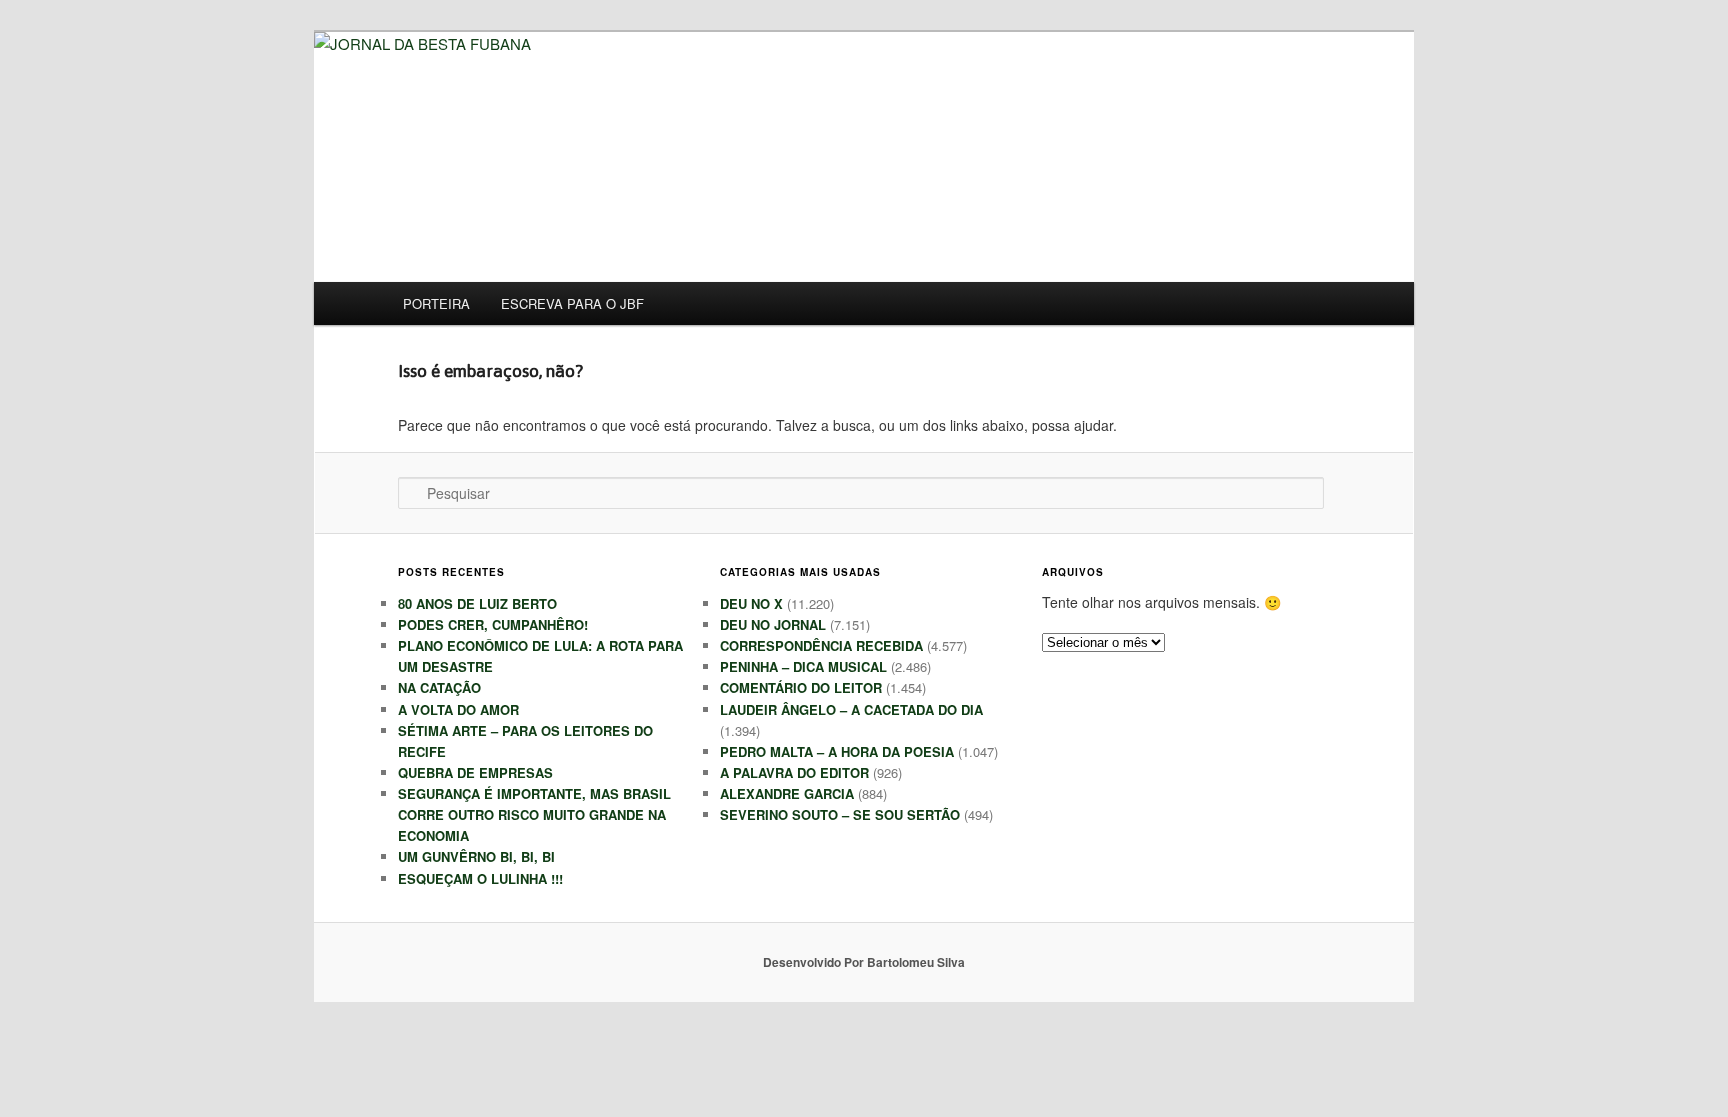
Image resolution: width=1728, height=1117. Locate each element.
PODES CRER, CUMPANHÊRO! (493, 624)
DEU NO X (751, 603)
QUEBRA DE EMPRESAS (475, 772)
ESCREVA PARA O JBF (572, 303)
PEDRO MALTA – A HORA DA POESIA (837, 751)
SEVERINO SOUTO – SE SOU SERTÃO (840, 814)
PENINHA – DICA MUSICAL (803, 666)
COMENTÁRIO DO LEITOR (801, 687)
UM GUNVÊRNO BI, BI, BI (476, 856)
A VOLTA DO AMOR (458, 709)
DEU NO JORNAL (773, 624)
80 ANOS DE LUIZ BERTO (477, 603)
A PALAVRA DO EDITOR (794, 772)
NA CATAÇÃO (439, 687)
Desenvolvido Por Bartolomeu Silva (864, 962)
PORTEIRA (436, 303)
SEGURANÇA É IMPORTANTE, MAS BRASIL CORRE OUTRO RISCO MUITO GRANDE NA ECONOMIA (534, 814)
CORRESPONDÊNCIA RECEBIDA (821, 645)
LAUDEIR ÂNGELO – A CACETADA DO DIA (851, 709)
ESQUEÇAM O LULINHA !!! (480, 878)
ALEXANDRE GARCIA (787, 793)
